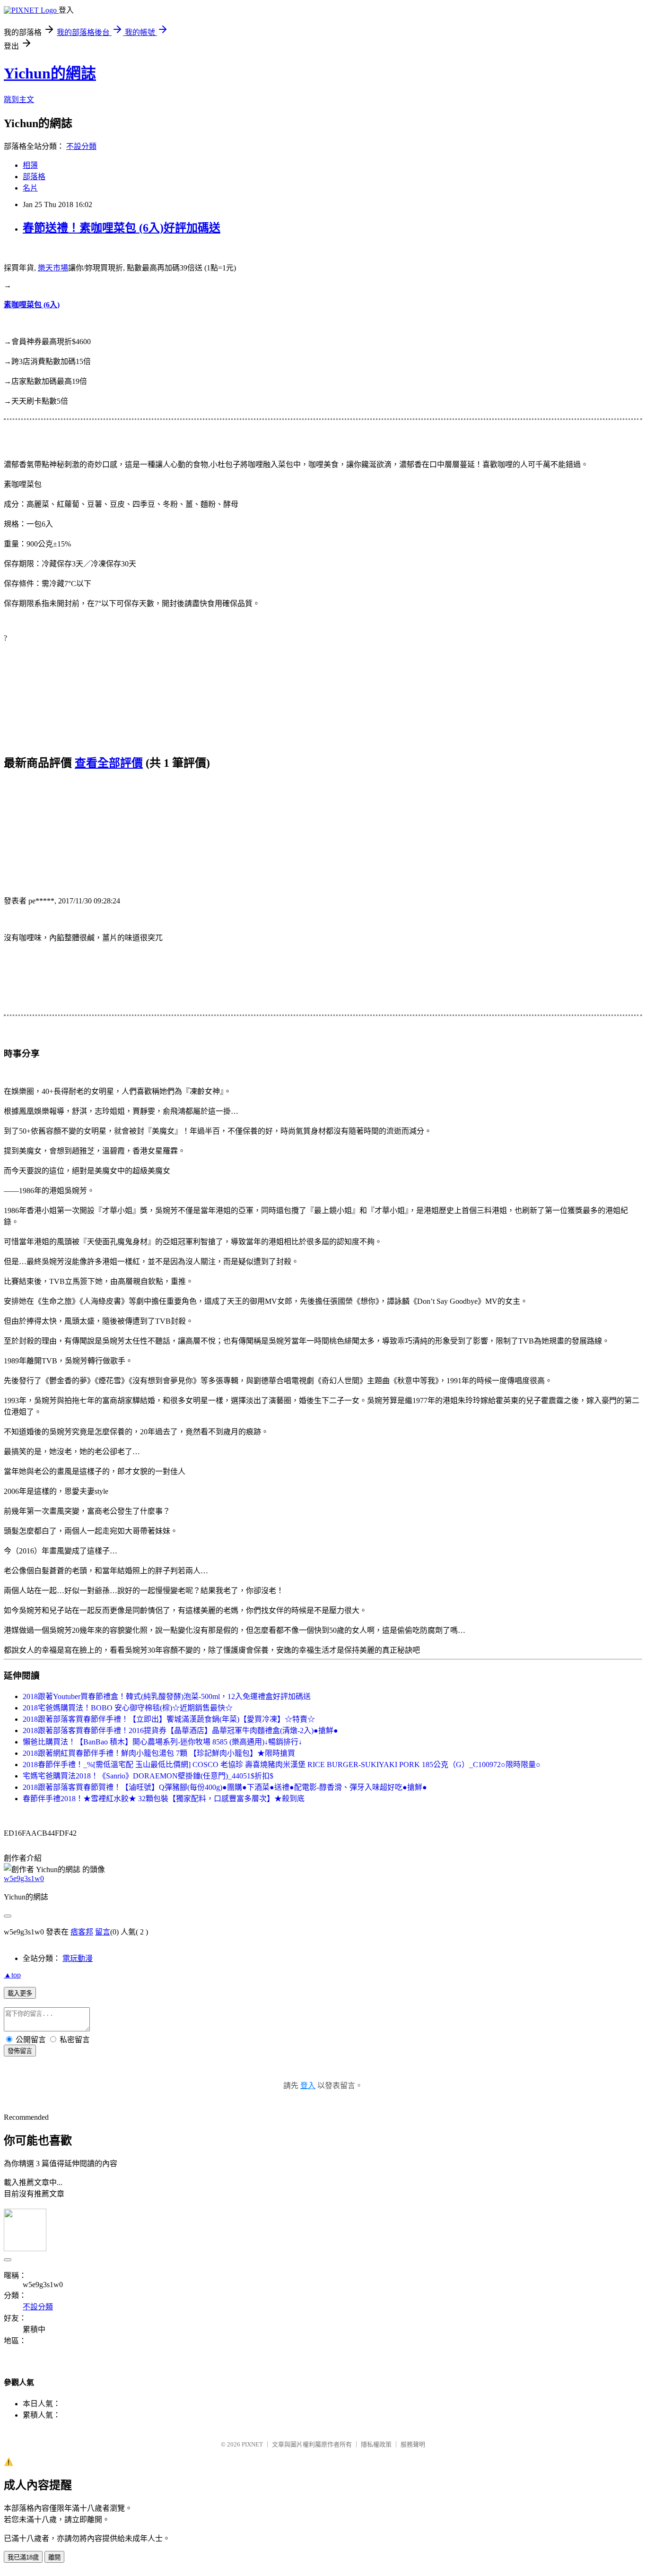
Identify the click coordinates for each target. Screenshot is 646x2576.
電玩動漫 (78, 1958)
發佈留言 (20, 2051)
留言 (103, 1932)
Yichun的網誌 (50, 73)
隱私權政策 (376, 2444)
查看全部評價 (109, 763)
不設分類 (81, 146)
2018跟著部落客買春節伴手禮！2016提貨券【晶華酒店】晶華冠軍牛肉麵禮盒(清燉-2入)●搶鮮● (180, 1730)
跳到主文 (19, 100)
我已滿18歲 (23, 2557)
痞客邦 (82, 1932)
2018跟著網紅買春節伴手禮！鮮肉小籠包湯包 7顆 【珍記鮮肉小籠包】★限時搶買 (159, 1753)
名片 (30, 188)
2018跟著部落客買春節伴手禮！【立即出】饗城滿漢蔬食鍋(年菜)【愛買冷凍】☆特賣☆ (169, 1719)
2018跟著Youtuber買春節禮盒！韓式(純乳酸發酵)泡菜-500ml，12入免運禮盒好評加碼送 (167, 1696)
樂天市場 (53, 268)
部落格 (34, 177)
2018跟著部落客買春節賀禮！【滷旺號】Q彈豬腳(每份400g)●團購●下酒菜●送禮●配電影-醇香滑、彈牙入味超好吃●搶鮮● (225, 1787)
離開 (54, 2557)
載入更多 (20, 1993)
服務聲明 (413, 2444)
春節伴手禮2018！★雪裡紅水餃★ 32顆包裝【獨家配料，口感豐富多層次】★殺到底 (164, 1799)
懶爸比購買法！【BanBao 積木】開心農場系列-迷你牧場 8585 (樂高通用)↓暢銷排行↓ (162, 1742)
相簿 (30, 165)
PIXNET (252, 2444)
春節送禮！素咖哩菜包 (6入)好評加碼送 (122, 228)
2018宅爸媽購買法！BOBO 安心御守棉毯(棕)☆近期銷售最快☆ (128, 1708)
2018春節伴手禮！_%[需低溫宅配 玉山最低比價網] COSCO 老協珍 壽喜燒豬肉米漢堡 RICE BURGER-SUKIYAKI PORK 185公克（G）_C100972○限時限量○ (282, 1765)
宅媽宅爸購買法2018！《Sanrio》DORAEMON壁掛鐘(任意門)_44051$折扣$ (148, 1776)
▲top (12, 1975)
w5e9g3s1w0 (24, 1878)
